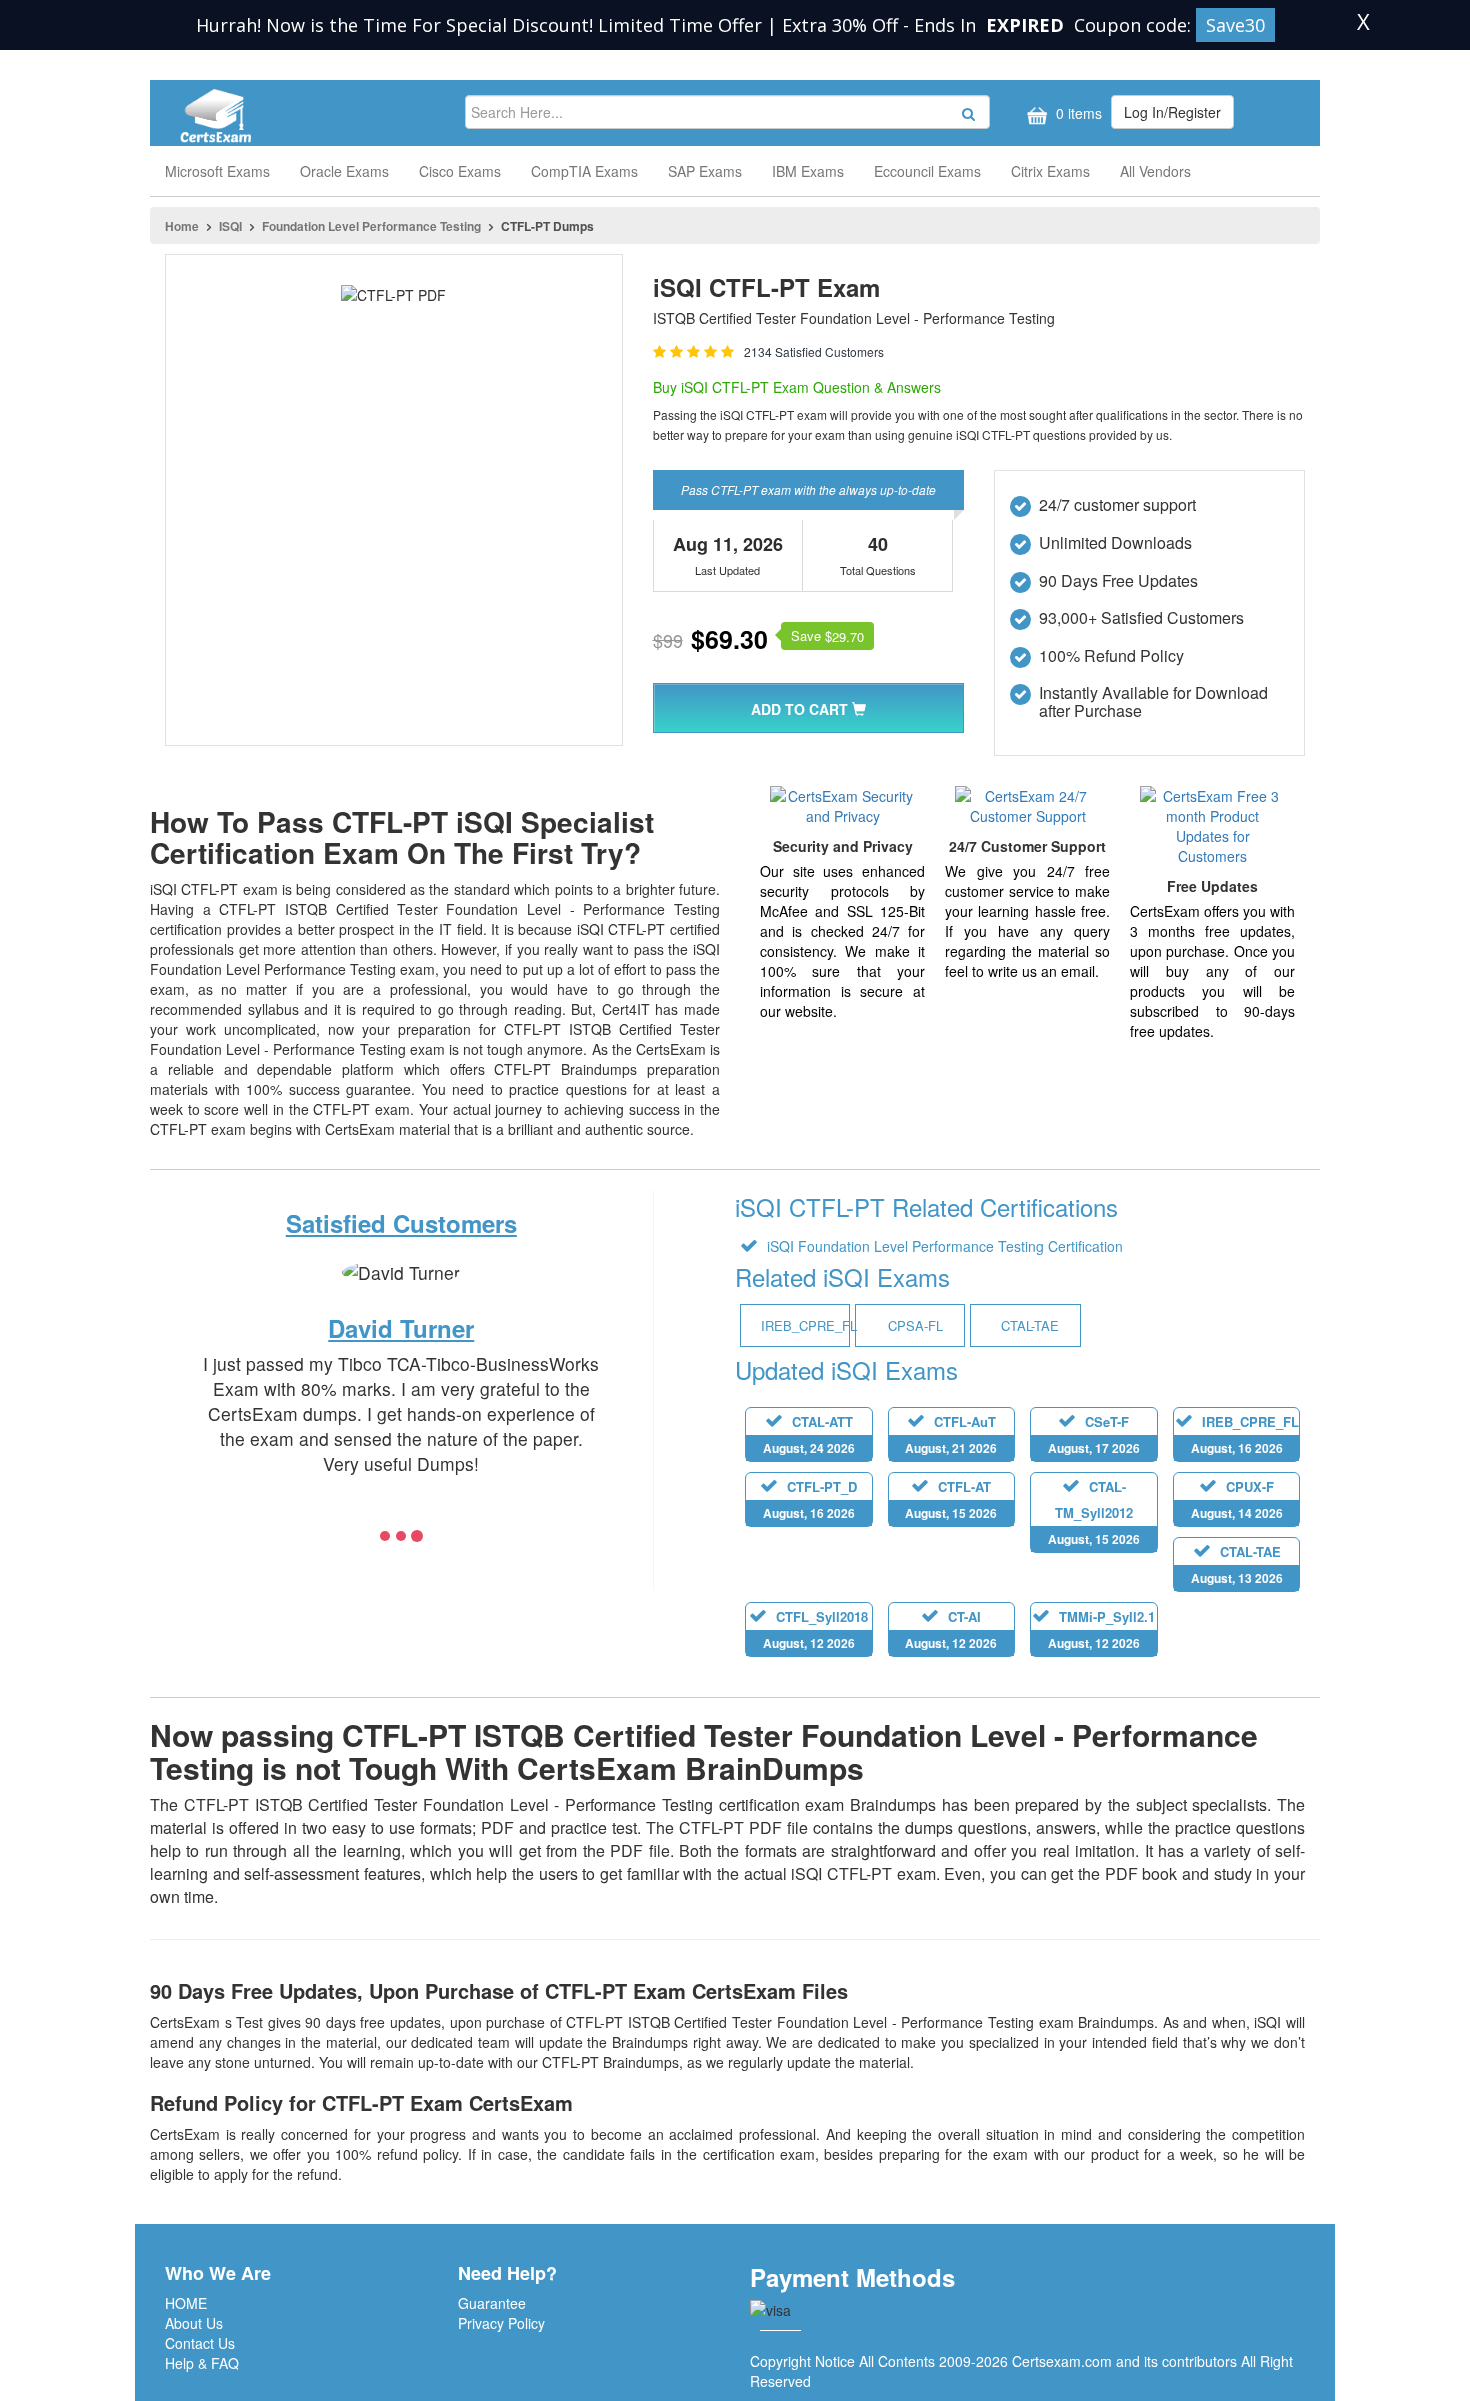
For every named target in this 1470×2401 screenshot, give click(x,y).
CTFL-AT (951, 1499)
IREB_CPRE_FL (1245, 1434)
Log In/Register (1172, 112)
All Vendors (1155, 171)
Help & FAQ (202, 2363)
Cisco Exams (460, 171)
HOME (186, 2303)
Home (182, 226)
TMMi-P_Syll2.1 (1102, 1629)
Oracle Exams (344, 171)
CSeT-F (1094, 1434)
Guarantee (492, 2303)
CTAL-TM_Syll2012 (1094, 1512)
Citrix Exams (1050, 171)
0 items (1077, 113)
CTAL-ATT (809, 1434)
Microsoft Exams (217, 171)
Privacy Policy (501, 2323)
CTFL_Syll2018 (816, 1629)
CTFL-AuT (951, 1434)
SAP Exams (705, 171)
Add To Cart (801, 709)
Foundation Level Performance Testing (371, 226)
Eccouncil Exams (927, 171)
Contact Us (200, 2343)
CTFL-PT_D (810, 1499)
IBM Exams (808, 171)
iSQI (230, 226)
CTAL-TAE (1237, 1564)
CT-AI (951, 1629)
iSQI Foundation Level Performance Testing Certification (943, 1246)
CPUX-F (1237, 1499)
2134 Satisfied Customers (814, 351)
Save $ (827, 636)
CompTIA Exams (584, 171)
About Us (194, 2323)
